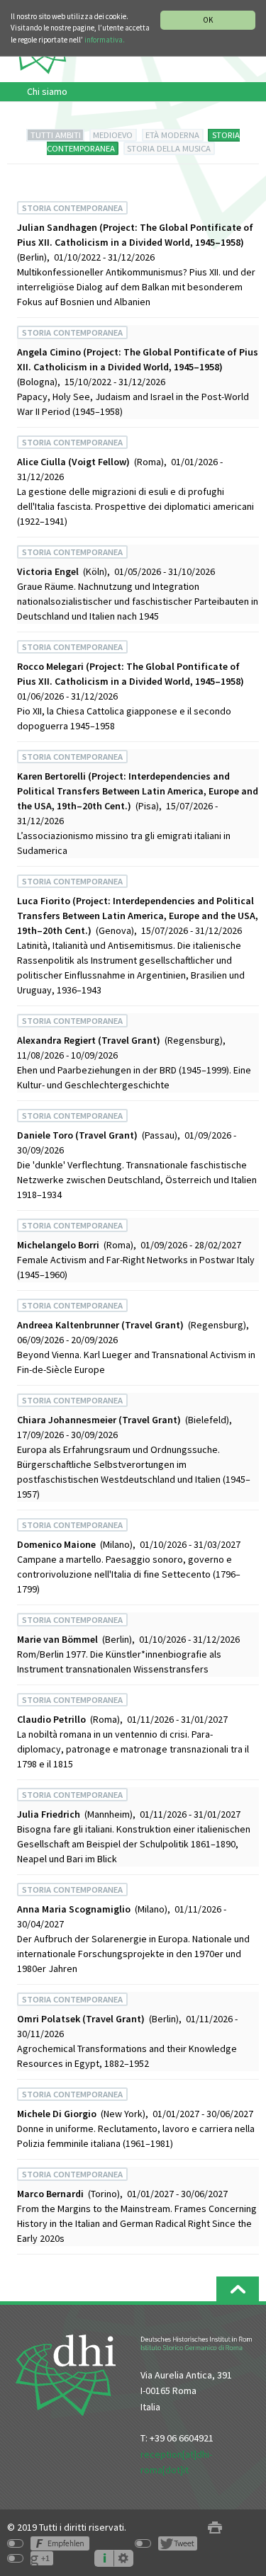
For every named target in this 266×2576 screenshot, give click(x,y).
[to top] (238, 2289)
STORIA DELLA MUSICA (169, 148)
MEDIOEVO (113, 135)
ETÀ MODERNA (172, 135)
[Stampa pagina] (215, 2527)
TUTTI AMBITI (56, 135)
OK (208, 20)
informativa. (105, 40)
